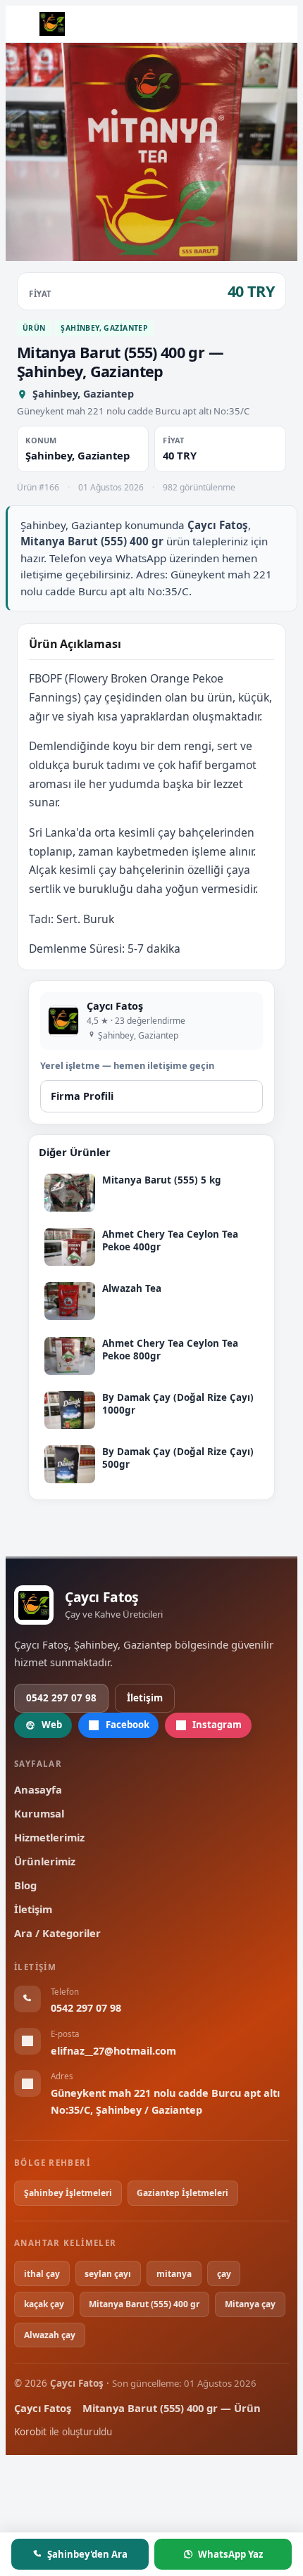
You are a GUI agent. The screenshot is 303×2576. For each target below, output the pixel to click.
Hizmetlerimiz (49, 1837)
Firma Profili (82, 1096)
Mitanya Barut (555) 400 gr (144, 2304)
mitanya (174, 2274)
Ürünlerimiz (45, 1861)
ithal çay (42, 2274)
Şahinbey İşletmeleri (68, 2193)
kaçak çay (44, 2304)
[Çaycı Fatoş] (52, 24)
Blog (25, 1885)
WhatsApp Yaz (230, 2554)
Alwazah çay (50, 2335)
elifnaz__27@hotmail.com (113, 2051)
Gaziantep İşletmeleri (183, 2193)
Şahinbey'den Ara (87, 2554)
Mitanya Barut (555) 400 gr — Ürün (172, 2408)
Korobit (30, 2432)
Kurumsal (39, 1813)
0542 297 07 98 (61, 1698)
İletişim (145, 1698)
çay (224, 2274)
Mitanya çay (250, 2304)
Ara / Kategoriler (57, 1933)
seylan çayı (108, 2274)
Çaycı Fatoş (43, 2408)
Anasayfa (38, 1789)
